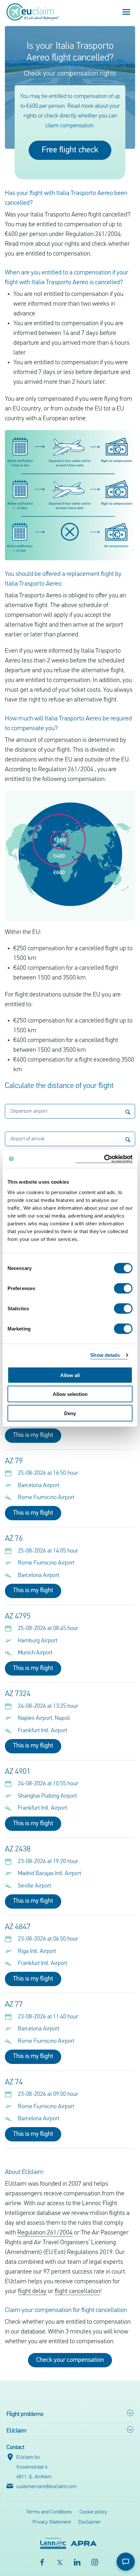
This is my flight (33, 1435)
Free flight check (70, 150)
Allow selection (70, 1394)
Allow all (70, 1375)
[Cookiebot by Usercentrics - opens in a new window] (104, 1159)
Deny (70, 1413)
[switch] (123, 1288)
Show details (105, 1355)
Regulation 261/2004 (45, 2233)
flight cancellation (77, 2291)
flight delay (32, 2291)
